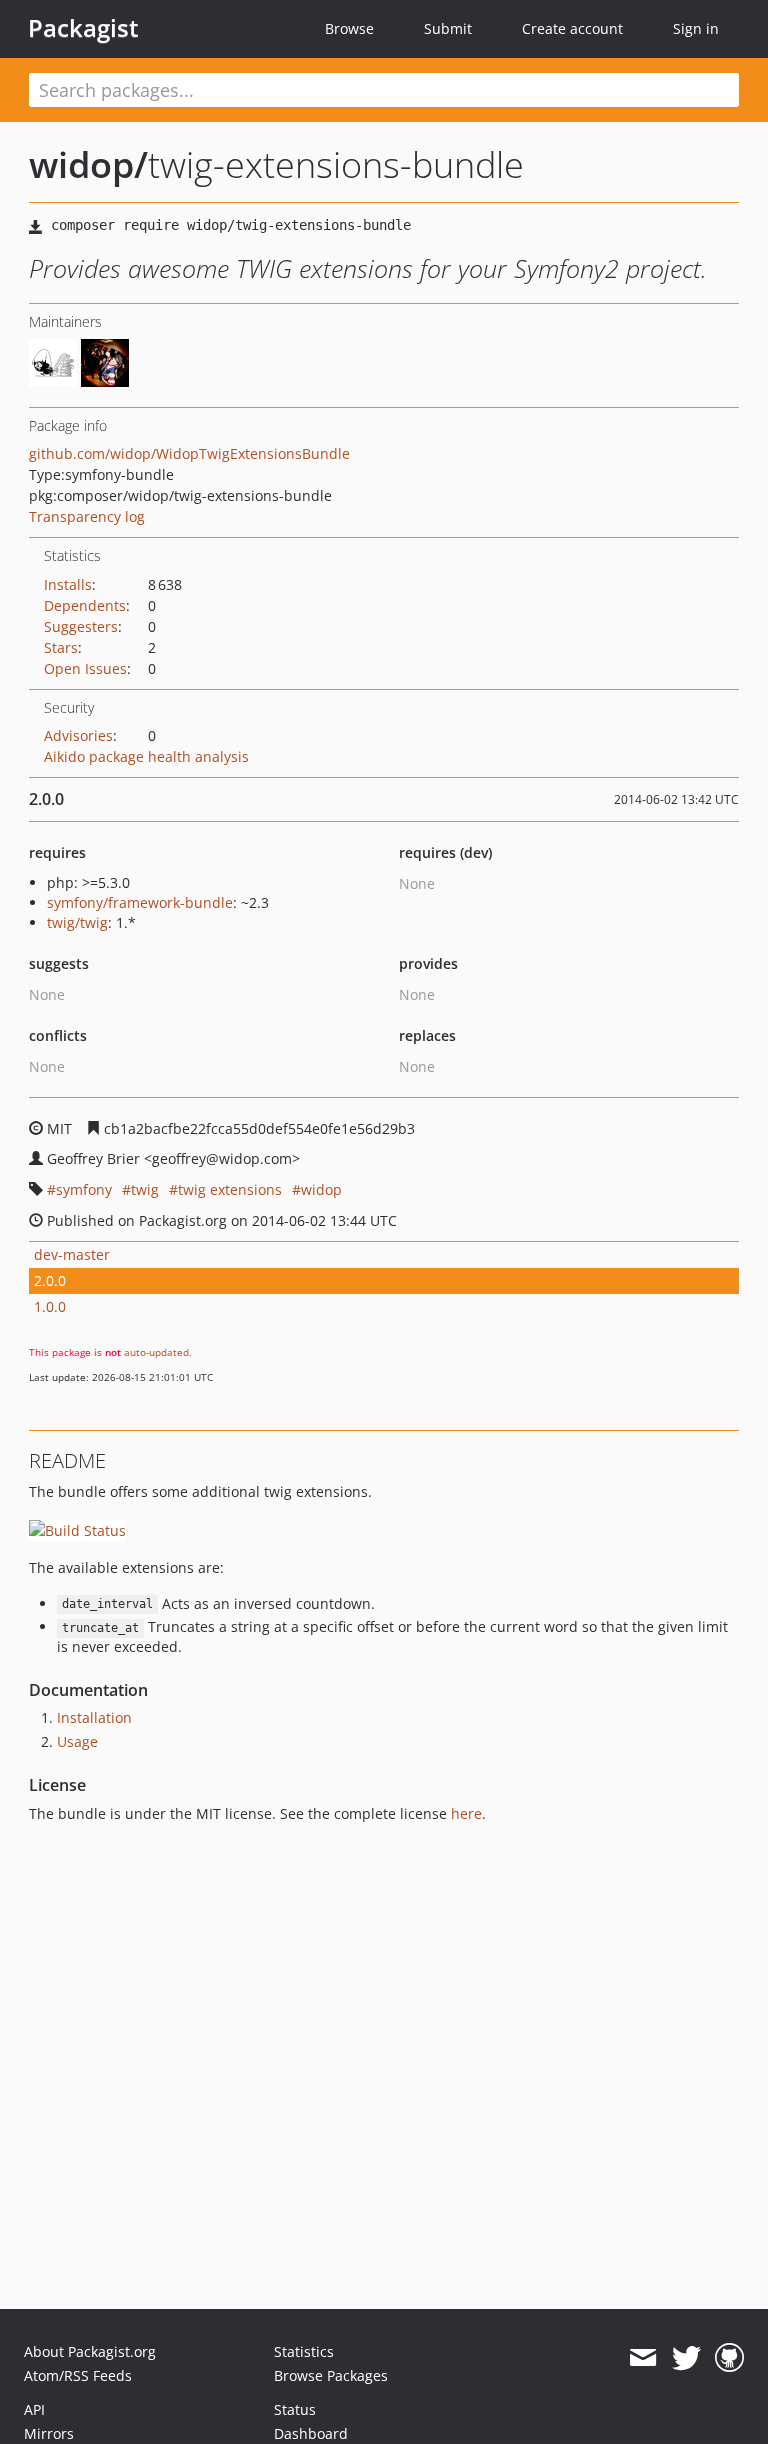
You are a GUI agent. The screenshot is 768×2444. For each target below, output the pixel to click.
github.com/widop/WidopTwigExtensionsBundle (189, 453)
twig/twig (77, 922)
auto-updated (156, 1352)
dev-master (72, 1254)
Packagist (83, 28)
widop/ (88, 164)
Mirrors (49, 2433)
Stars (61, 647)
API (34, 2409)
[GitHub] (729, 2358)
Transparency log (87, 516)
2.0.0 (50, 1280)
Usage (77, 1741)
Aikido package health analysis (146, 756)
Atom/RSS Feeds (78, 2375)
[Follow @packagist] (686, 2358)
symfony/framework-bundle (140, 902)
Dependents (85, 605)
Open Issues (85, 668)
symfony (84, 1189)
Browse (349, 28)
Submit (448, 28)
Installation (94, 1717)
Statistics (304, 2351)
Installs (68, 584)
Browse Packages (331, 2375)
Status (295, 2409)
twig (145, 1189)
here (466, 1813)
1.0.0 (50, 1306)
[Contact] (642, 2358)
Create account (572, 28)
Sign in (696, 28)
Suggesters (81, 626)
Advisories (78, 735)
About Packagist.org (90, 2351)
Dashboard (311, 2433)
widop (321, 1189)
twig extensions (230, 1189)
